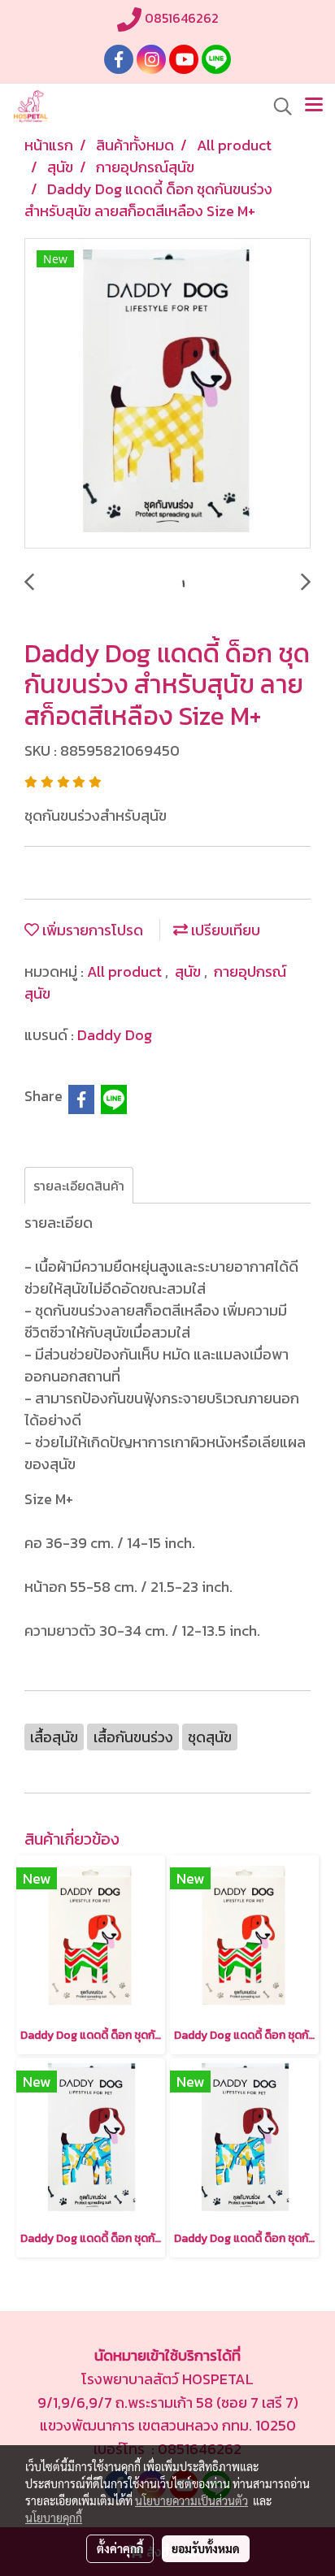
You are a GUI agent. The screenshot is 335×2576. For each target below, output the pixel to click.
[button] (277, 106)
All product (126, 971)
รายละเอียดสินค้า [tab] (79, 1186)
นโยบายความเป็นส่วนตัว (191, 2500)
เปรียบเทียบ (224, 930)
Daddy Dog (115, 1035)
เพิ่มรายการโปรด (91, 930)
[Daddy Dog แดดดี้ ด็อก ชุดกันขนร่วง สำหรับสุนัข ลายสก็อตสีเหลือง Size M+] (167, 394)
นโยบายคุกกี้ (54, 2517)
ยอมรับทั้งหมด (206, 2548)
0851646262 (180, 18)
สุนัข (189, 971)
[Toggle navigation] (314, 106)
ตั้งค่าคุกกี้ (120, 2548)
